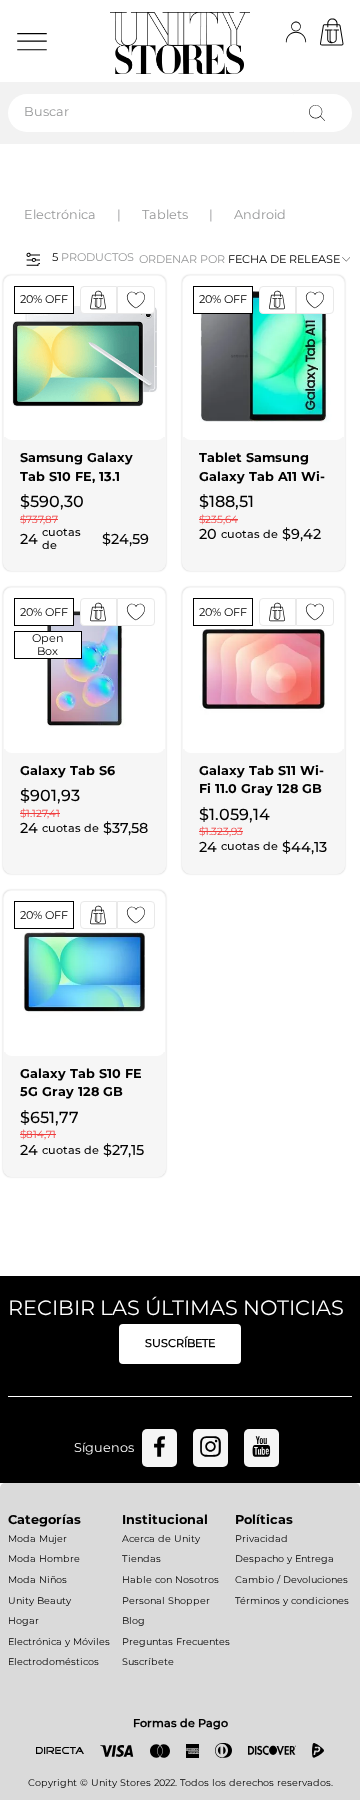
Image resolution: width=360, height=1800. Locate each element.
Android (260, 214)
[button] (26, 258)
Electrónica (60, 214)
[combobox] (180, 113)
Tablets (165, 214)
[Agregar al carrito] (99, 300)
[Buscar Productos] (321, 113)
